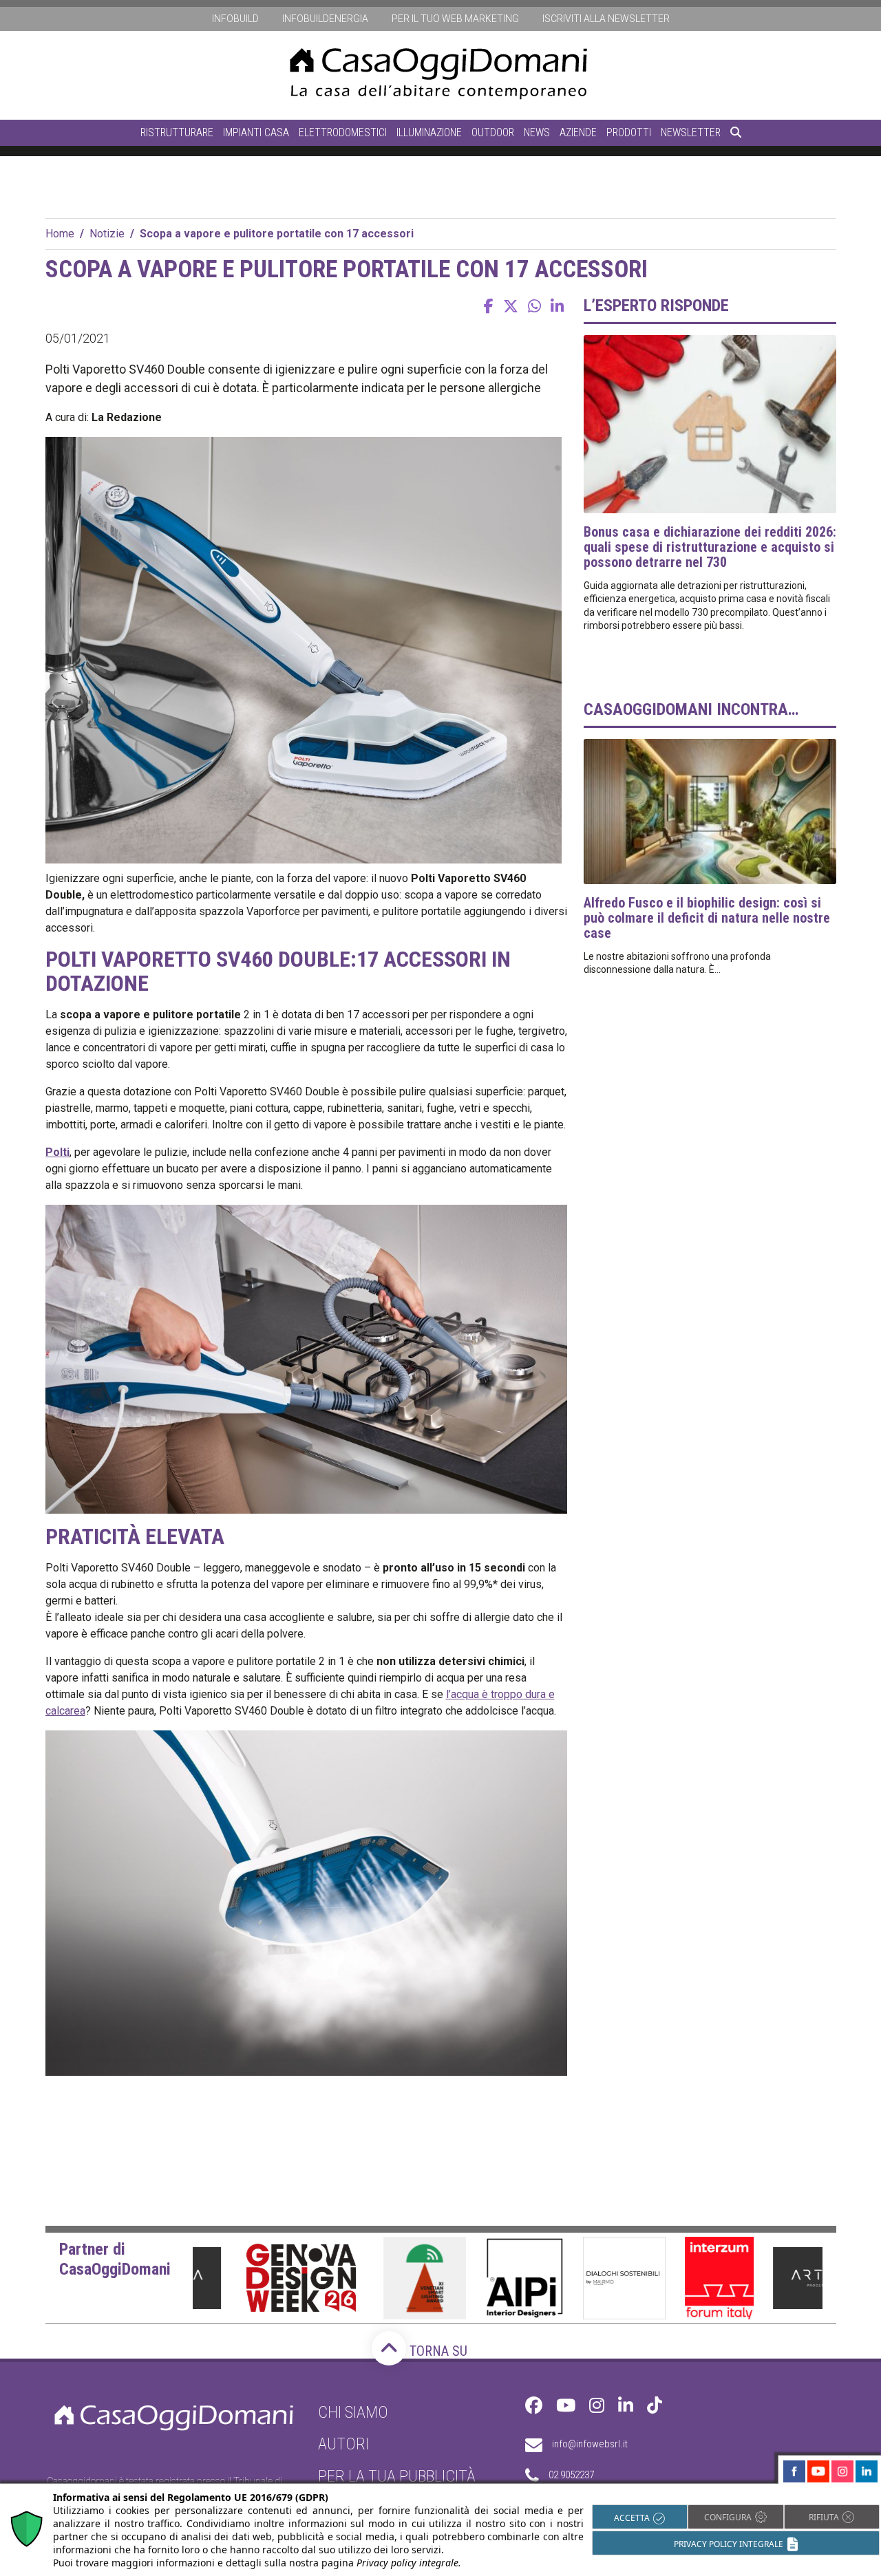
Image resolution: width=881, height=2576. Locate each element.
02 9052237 (571, 2475)
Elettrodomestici (343, 132)
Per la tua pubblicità (397, 2476)
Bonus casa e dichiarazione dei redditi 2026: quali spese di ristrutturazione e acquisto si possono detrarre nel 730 (710, 547)
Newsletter (691, 132)
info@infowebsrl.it (590, 2444)
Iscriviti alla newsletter (606, 19)
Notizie (107, 234)
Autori (343, 2444)
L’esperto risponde (656, 305)
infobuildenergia (325, 19)
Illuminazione (429, 132)
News (537, 132)
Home (60, 234)
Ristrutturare (177, 132)
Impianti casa (256, 132)
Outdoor (493, 132)
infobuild (235, 19)
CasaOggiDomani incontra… (691, 709)
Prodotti (629, 132)
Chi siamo (353, 2412)
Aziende (578, 132)
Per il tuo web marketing (455, 19)
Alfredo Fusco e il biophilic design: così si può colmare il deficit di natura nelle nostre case (707, 918)
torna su (437, 2351)
